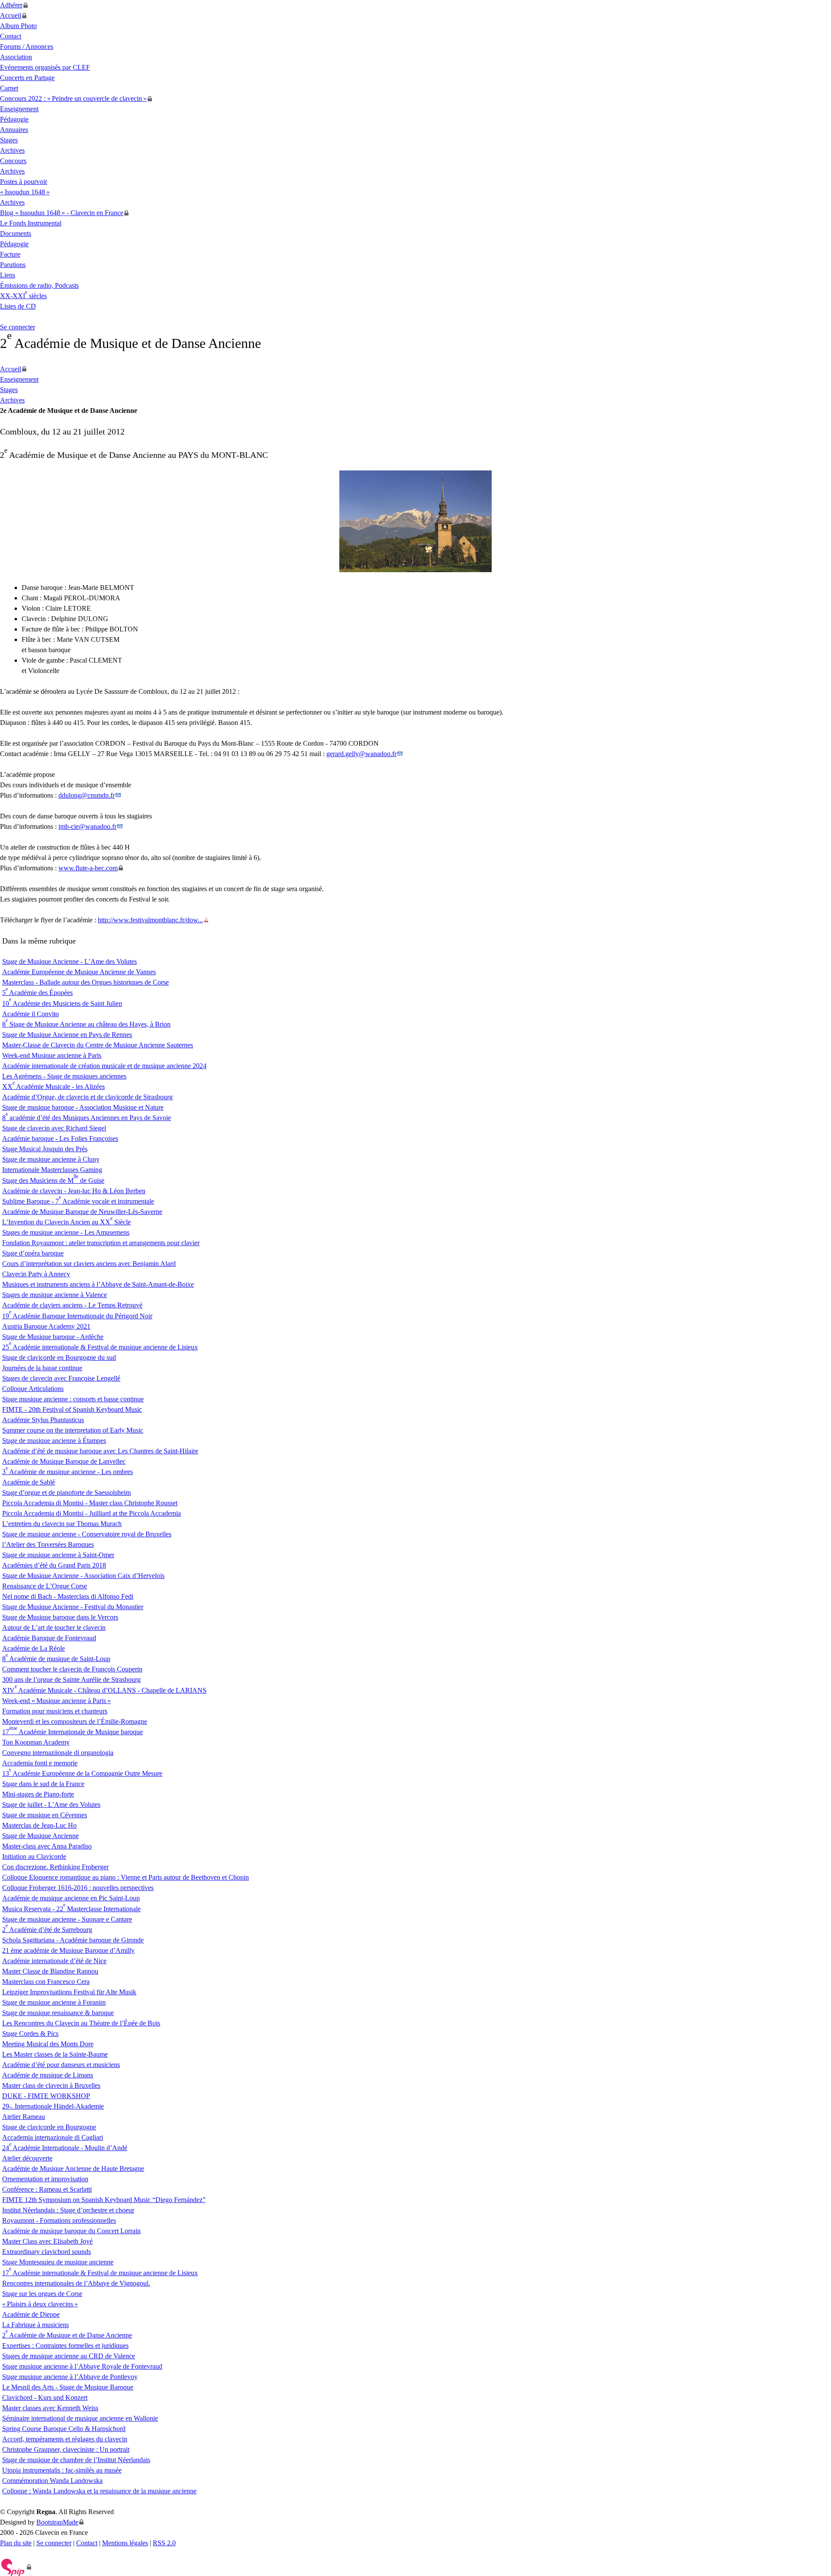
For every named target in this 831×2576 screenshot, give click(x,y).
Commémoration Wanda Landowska (52, 2481)
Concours (13, 161)
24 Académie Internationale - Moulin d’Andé (65, 2148)
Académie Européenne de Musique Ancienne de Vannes (79, 972)
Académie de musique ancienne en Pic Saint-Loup (71, 1898)
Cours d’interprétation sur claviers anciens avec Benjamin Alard (89, 1264)
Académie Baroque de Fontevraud (49, 1638)
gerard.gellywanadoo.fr (361, 754)
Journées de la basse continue (42, 1368)
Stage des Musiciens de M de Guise (53, 1180)
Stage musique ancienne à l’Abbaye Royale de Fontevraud (82, 2366)
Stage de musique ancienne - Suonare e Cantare (67, 1919)
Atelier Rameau (24, 2117)
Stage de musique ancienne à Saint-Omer (58, 1555)
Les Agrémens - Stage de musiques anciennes (64, 1076)
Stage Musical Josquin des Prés (45, 1149)
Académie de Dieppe (31, 2314)
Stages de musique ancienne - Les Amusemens (66, 1232)
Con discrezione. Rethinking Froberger (55, 1867)
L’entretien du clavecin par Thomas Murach (62, 1524)
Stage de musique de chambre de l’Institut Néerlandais (76, 2460)
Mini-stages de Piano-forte (38, 1794)
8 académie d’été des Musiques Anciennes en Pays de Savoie (87, 1118)
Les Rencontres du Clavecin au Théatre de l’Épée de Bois (81, 2023)
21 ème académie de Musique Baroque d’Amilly (68, 1950)
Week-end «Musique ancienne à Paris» (56, 1701)
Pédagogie (14, 119)
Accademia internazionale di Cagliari (53, 2137)
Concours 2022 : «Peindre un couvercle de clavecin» (73, 98)
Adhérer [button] (11, 5)
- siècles (23, 296)
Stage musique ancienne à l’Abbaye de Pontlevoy (70, 2377)
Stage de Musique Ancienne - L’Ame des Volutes (69, 961)
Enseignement (19, 109)
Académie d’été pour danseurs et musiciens (61, 2065)
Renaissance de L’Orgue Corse (45, 1586)
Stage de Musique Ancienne (40, 1836)
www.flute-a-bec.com (88, 868)
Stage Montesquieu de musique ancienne (58, 2262)
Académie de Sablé (29, 1482)
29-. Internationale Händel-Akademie (53, 2106)
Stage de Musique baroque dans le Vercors (60, 1617)
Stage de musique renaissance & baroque (58, 2013)
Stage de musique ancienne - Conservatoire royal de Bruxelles (87, 1534)
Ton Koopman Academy (36, 1742)
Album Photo (18, 26)
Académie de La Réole (34, 1648)
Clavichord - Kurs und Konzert (45, 2397)
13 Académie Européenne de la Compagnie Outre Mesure (82, 1773)
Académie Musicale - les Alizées (53, 1087)
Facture (10, 254)
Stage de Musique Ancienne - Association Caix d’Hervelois (83, 1576)
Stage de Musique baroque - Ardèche (53, 1337)
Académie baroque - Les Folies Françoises (60, 1138)
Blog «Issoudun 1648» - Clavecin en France (62, 213)
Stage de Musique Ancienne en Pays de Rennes (67, 1035)
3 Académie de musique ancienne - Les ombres (68, 1472)
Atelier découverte (27, 2158)
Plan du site (16, 2543)
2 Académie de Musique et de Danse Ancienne (67, 2335)
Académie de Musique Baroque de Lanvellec (64, 1461)
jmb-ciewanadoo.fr (87, 826)
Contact (11, 36)
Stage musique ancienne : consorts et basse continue (73, 1399)
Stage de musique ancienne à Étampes (54, 1441)
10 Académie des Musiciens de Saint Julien (62, 1003)
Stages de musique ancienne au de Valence (69, 2356)
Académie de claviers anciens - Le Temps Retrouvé (72, 1305)
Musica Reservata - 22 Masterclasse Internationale (71, 1909)
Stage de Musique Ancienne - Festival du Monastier (73, 1607)
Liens (8, 275)
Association (16, 57)
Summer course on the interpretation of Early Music (73, 1430)
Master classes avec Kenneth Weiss (50, 2408)
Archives (12, 150)
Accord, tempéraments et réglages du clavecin (65, 2439)
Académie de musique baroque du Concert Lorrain (71, 2231)
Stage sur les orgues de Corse (42, 2294)
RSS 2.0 (164, 2543)
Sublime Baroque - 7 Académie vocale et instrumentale (78, 1201)
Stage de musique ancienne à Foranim (54, 2002)
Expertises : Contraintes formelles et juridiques (65, 2346)
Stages (9, 140)
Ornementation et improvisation (45, 2179)
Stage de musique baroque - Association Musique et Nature (83, 1107)
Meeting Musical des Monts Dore (48, 2044)
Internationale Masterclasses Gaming (52, 1170)
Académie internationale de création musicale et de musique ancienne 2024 (104, 1066)
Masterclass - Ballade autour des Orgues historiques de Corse (85, 982)
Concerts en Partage (27, 78)
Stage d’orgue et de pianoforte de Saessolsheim (66, 1492)
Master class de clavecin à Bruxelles (51, 2085)
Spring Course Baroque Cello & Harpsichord (64, 2429)
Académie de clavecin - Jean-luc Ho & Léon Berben (74, 1191)
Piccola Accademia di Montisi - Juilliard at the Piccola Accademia (92, 1513)
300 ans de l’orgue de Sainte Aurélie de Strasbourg (71, 1679)
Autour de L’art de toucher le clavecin (54, 1628)
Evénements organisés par (45, 67)
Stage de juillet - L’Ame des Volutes (51, 1805)
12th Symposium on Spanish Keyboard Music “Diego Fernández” (104, 2200)
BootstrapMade (57, 2522)
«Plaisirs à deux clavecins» (40, 2304)
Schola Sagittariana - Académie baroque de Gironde (73, 1940)
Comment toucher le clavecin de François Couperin (72, 1669)
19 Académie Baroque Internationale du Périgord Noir (77, 1316)
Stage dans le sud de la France (43, 1784)
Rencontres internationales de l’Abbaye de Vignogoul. (76, 2283)
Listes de (18, 306)
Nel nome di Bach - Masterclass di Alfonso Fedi (68, 1596)
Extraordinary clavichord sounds (47, 2252)
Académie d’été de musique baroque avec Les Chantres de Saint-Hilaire (100, 1451)
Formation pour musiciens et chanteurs (55, 1711)
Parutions (13, 265)
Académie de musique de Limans (48, 2075)
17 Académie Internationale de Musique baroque (72, 1732)
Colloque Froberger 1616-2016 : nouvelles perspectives (78, 1888)
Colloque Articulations (33, 1389)
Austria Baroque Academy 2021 (46, 1326)
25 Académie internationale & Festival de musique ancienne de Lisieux (100, 1347)
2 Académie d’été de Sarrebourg (47, 1930)
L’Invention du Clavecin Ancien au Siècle (66, 1222)
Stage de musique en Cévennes (45, 1815)
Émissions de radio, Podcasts (39, 285)
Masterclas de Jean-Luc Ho (39, 1825)
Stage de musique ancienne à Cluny (51, 1159)
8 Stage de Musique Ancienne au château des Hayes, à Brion (86, 1024)
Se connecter (18, 327)
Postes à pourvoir (24, 182)
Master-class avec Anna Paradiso (47, 1846)
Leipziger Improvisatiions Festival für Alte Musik (69, 1992)
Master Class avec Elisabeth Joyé (47, 2241)
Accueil (11, 15)
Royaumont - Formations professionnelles (59, 2220)
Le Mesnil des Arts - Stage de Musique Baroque (68, 2387)
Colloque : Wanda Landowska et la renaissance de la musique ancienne (99, 2491)
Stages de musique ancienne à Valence (55, 1295)
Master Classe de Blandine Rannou (50, 1971)
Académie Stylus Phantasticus (43, 1420)
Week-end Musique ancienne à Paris (52, 1055)
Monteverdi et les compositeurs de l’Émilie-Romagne (75, 1721)
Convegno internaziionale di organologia (58, 1753)
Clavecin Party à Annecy (36, 1274)
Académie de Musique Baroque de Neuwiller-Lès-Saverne (82, 1212)
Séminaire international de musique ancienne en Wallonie (80, 2418)
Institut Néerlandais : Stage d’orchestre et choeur (68, 2210)
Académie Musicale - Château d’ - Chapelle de (104, 1690)
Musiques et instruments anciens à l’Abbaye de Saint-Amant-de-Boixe (98, 1284)
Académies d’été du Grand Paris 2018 (54, 1565)
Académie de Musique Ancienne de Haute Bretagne (73, 2169)
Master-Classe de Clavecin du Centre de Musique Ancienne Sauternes (98, 1045)
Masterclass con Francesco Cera (46, 1982)
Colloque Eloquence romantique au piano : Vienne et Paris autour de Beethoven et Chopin (126, 1877)
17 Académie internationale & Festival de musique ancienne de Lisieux (100, 2273)
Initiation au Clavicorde (34, 1856)
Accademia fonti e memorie (40, 1763)
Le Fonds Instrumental (31, 223)
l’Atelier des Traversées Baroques (48, 1544)
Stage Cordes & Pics (30, 2033)
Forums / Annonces (27, 47)
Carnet (9, 88)
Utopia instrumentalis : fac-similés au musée (62, 2470)
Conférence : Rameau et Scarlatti (47, 2189)
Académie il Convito (31, 1014)
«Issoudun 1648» (25, 192)
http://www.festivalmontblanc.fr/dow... (150, 920)
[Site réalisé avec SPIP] (16, 2567)
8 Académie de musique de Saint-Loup (56, 1659)
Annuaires (14, 130)
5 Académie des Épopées (37, 993)
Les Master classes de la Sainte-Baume (55, 2054)
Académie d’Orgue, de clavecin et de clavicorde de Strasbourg (87, 1097)
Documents (16, 233)
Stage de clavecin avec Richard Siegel (54, 1128)
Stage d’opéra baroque (33, 1253)
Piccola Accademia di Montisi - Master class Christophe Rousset (90, 1503)
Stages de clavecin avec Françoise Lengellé (61, 1378)
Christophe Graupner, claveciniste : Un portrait (66, 2449)
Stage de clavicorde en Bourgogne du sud (59, 1357)
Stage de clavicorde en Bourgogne (49, 2127)
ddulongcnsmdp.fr (87, 795)
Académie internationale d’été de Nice (54, 1961)
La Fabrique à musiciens (35, 2325)
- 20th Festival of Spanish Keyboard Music (72, 1409)
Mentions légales (125, 2543)
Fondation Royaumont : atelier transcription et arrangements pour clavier (101, 1243)
